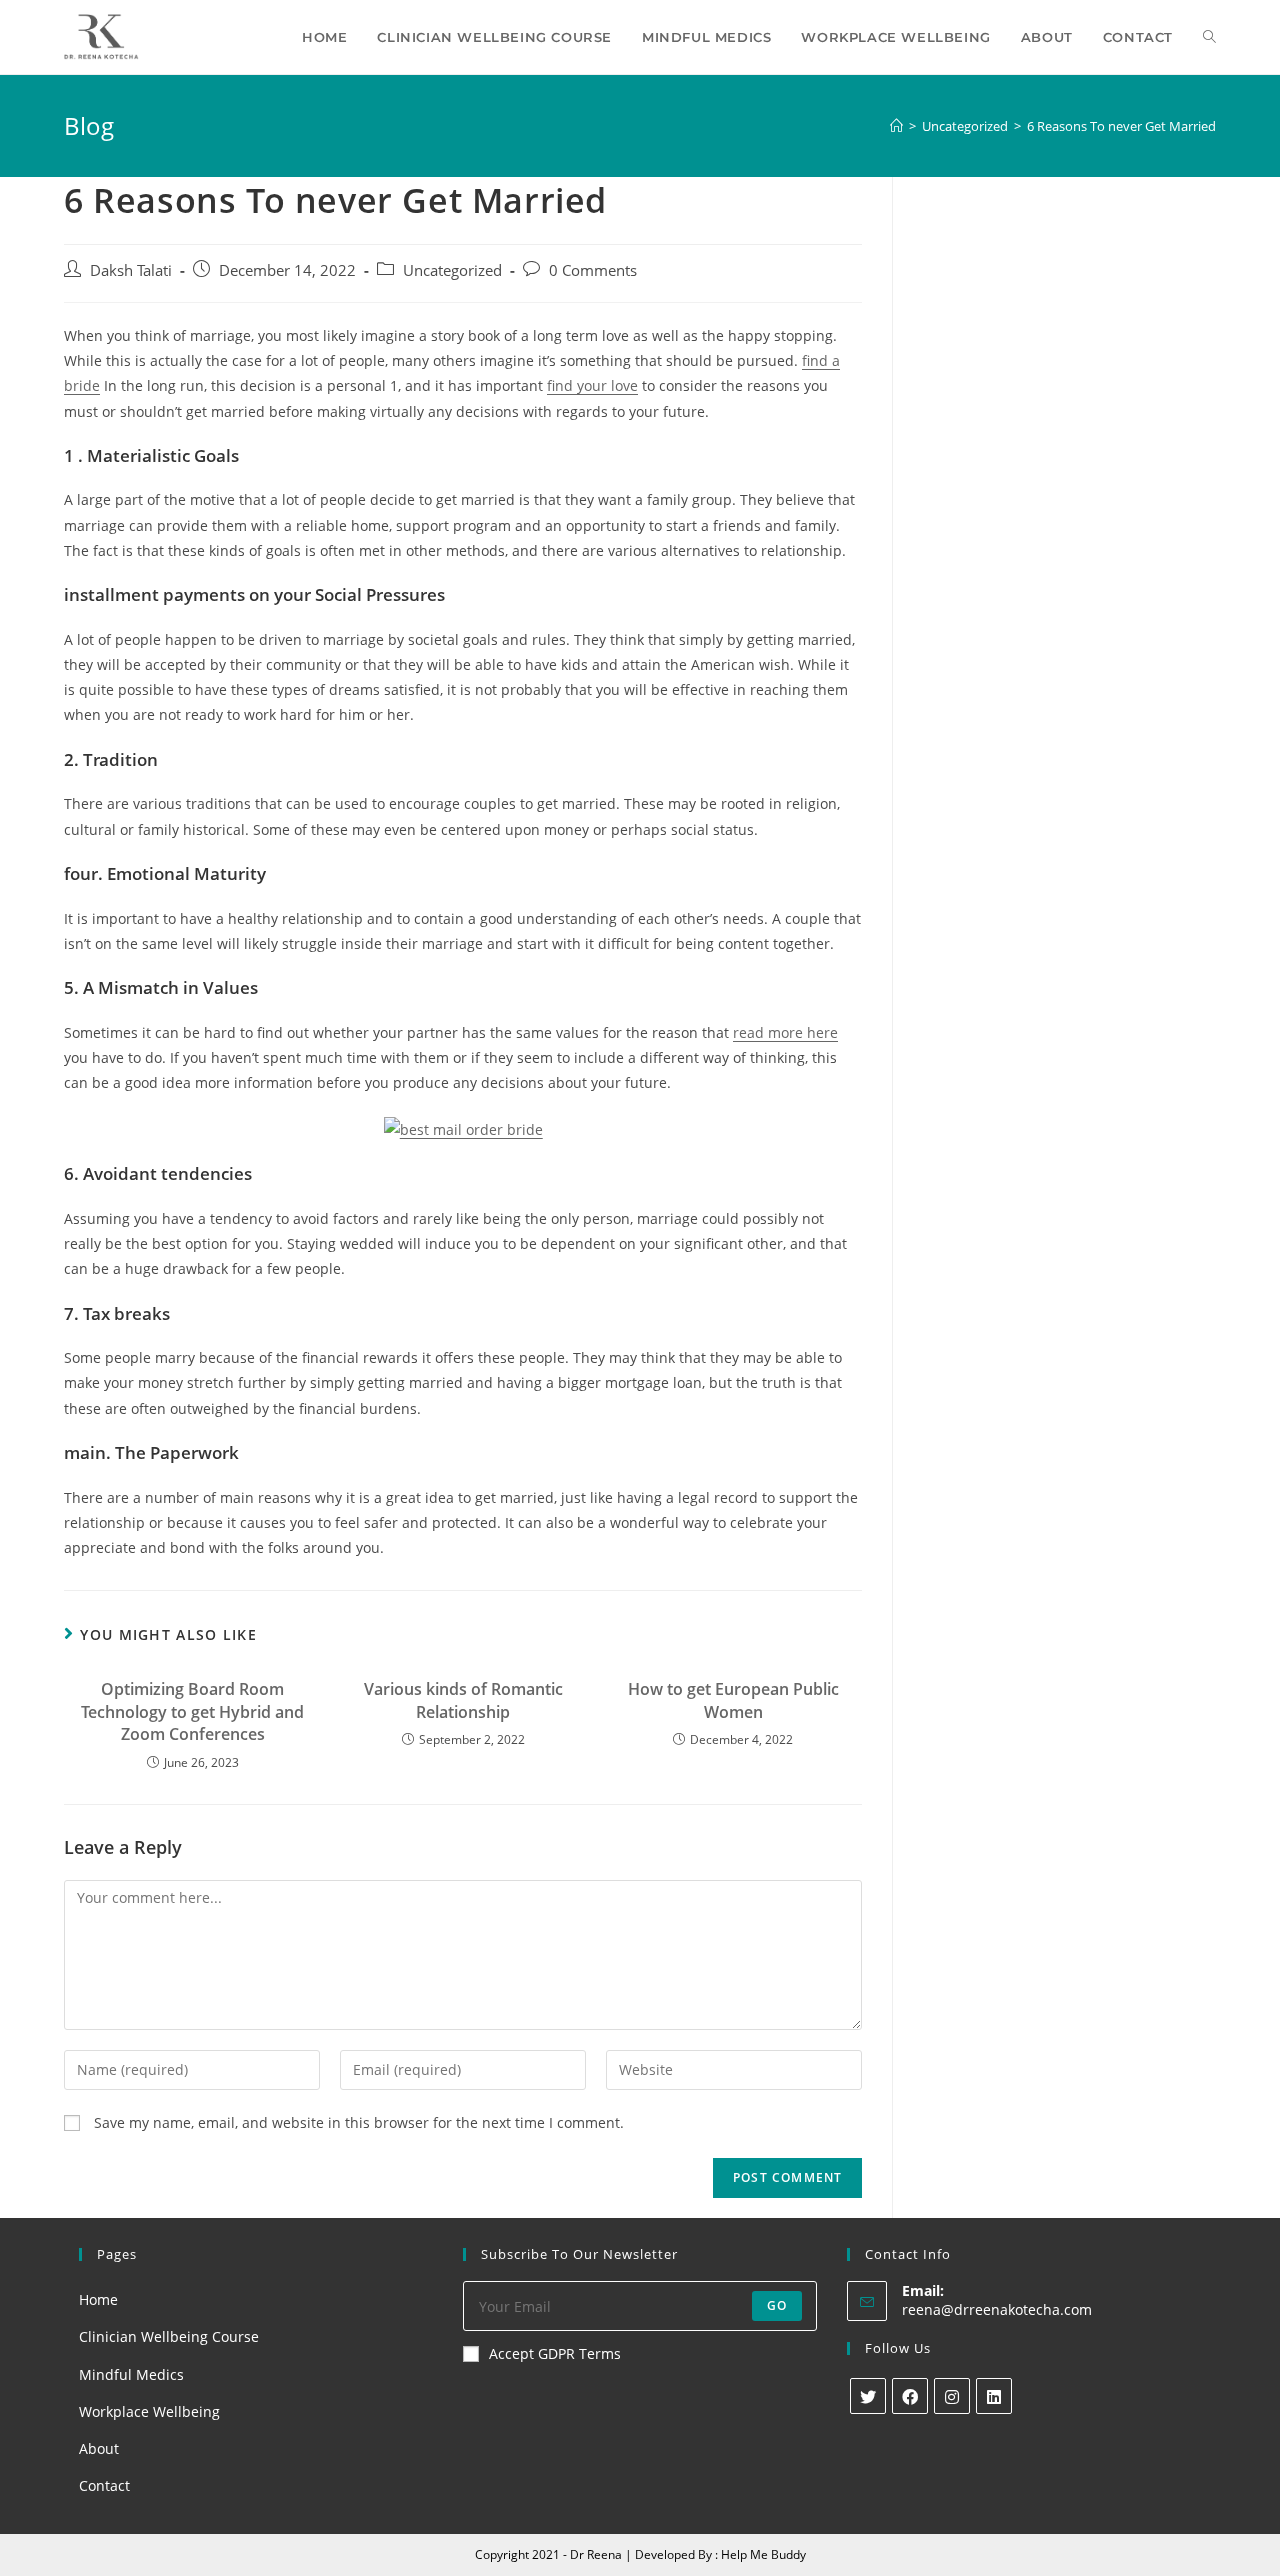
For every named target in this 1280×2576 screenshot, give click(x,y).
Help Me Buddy (763, 2554)
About (99, 2448)
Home (98, 2299)
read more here (785, 1032)
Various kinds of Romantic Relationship (463, 1700)
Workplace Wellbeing (149, 2411)
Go (777, 2305)
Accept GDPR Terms (555, 2353)
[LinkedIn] (994, 2396)
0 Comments (593, 270)
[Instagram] (952, 2396)
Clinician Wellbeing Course (169, 2336)
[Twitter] (868, 2396)
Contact (104, 2485)
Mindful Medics (131, 2374)
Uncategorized (452, 270)
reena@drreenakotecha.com (997, 2309)
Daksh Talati (131, 270)
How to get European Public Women (733, 1700)
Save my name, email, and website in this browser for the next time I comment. (359, 2122)
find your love (592, 385)
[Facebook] (910, 2396)
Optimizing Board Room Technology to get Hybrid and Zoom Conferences (192, 1711)
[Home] (896, 126)
